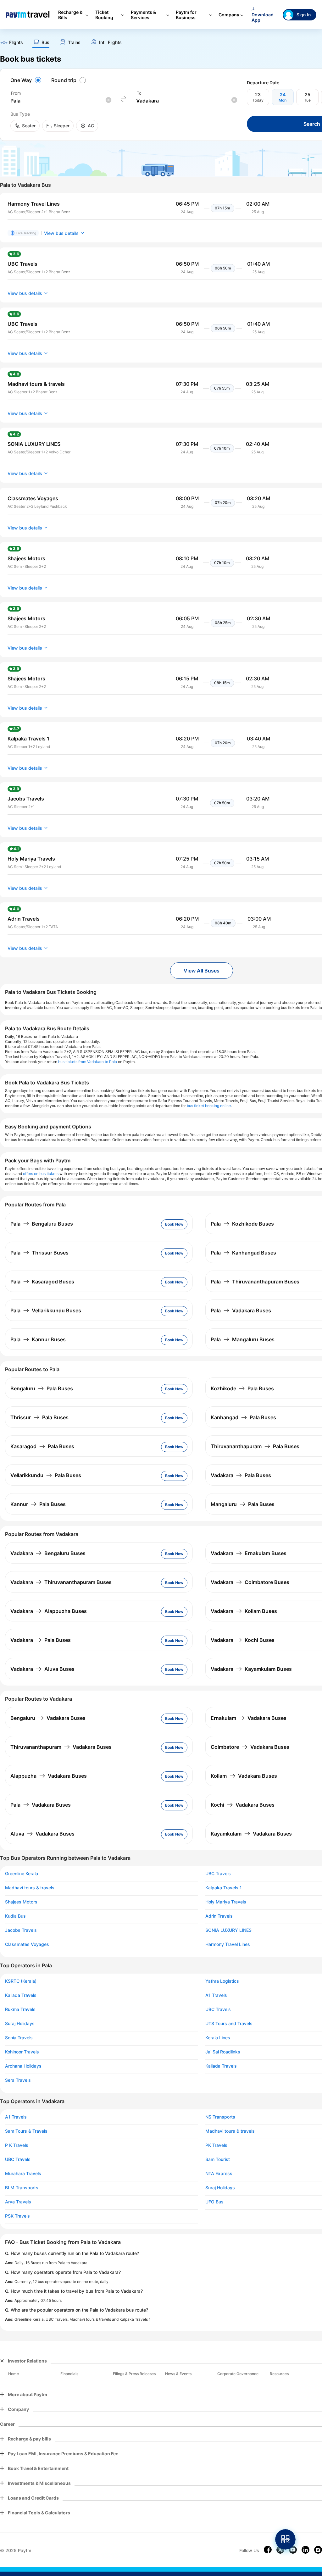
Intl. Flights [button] (110, 42)
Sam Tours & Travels (26, 2131)
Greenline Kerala (22, 1874)
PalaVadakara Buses (241, 1310)
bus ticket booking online (209, 1106)
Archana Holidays (23, 2066)
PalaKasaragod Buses (42, 1282)
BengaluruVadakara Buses (48, 1718)
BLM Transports (22, 2188)
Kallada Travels (21, 1995)
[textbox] (61, 101)
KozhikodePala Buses (242, 1388)
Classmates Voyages (27, 1944)
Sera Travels (18, 2080)
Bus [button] (45, 42)
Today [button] (258, 100)
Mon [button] (283, 100)
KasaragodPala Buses (42, 1446)
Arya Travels (18, 2202)
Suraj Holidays (20, 2024)
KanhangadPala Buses (243, 1417)
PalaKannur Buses (38, 1339)
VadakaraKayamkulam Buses (251, 1669)
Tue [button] (307, 100)
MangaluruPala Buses (243, 1504)
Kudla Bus (15, 1916)
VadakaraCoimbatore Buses (250, 1582)
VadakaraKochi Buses (243, 1640)
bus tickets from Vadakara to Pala (88, 1062)
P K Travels (17, 2145)
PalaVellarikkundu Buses (46, 1310)
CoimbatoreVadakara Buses (250, 1747)
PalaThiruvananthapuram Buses (255, 1282)
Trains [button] (74, 42)
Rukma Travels (20, 2009)
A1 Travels (16, 2117)
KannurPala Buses (38, 1504)
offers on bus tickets (41, 1174)
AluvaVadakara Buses (42, 1834)
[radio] (27, 80)
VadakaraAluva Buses (42, 1669)
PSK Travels (17, 2216)
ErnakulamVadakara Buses (249, 1718)
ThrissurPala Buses (39, 1417)
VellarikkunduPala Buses (46, 1475)
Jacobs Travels (21, 1930)
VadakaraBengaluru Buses (48, 1553)
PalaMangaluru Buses (243, 1339)
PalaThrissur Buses (39, 1253)
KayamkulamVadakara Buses (251, 1834)
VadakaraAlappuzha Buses (49, 1611)
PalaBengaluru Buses (42, 1224)
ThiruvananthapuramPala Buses (255, 1446)
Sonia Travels (19, 2038)
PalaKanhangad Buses (243, 1253)
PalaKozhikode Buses (242, 1224)
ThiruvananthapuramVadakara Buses (61, 1747)
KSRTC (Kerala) (21, 1981)
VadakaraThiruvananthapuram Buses (61, 1582)
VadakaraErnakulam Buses (249, 1553)
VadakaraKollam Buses (244, 1611)
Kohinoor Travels (22, 2052)
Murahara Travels (23, 2174)
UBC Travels (18, 2159)
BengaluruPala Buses (42, 1388)
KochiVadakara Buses (243, 1805)
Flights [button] (16, 42)
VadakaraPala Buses (241, 1475)
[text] (11, 43)
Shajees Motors (21, 1902)
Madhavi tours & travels (30, 1888)
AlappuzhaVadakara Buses (49, 1776)
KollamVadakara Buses (244, 1776)
